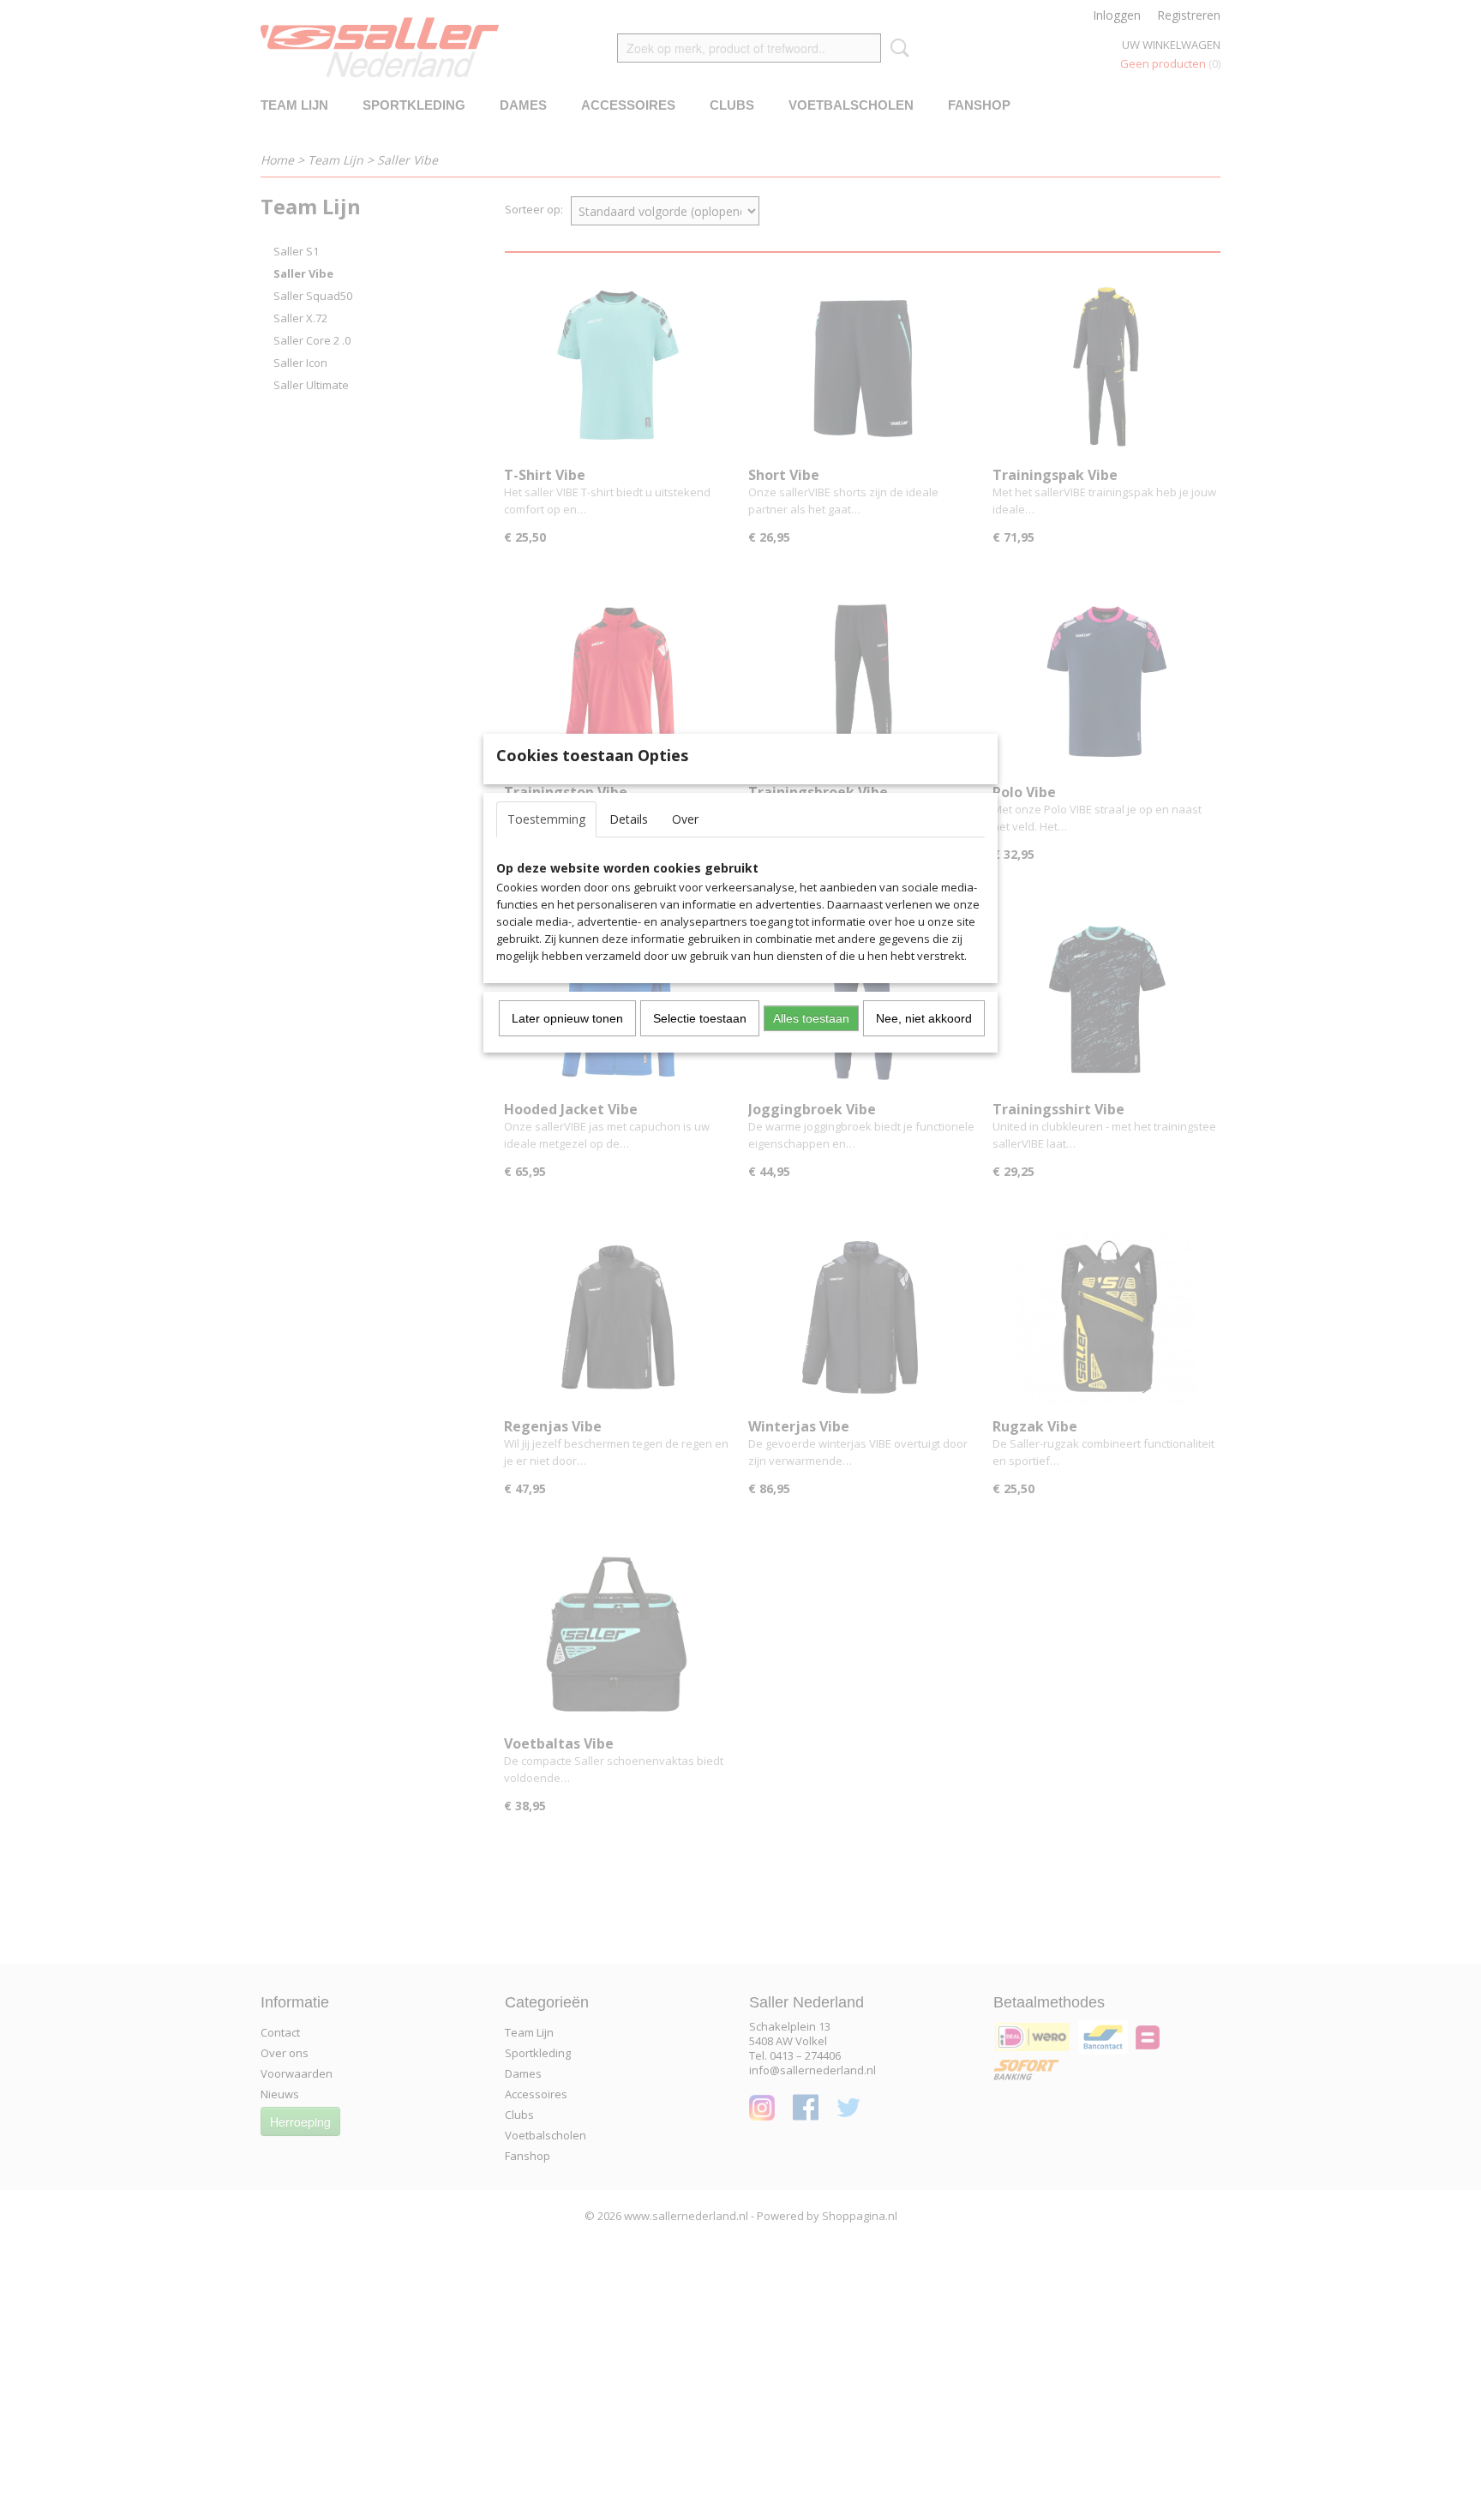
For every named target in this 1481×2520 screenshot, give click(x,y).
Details (629, 819)
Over (685, 819)
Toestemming (546, 819)
